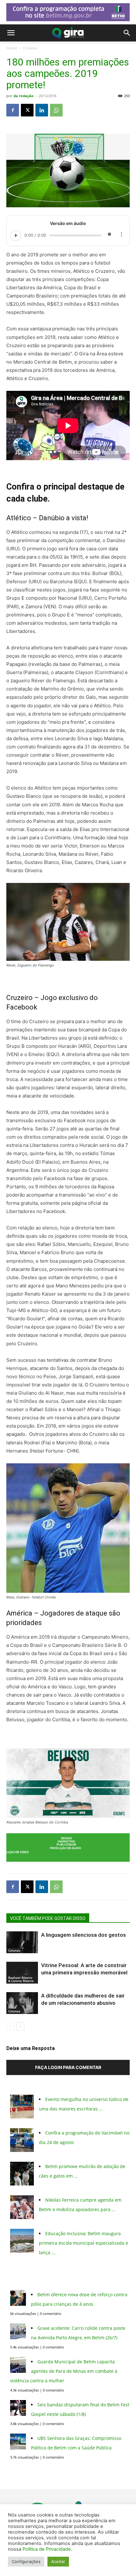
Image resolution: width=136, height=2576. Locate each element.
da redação (24, 96)
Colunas (30, 48)
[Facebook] (13, 110)
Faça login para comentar (68, 2067)
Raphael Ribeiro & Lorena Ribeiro (21, 1979)
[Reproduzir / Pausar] (16, 235)
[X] (27, 110)
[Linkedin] (42, 110)
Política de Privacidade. (47, 2549)
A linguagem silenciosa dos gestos (83, 1935)
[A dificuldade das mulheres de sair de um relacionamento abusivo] (22, 2003)
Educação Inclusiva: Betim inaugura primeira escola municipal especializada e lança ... (83, 2243)
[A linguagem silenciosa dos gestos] (22, 1942)
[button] (11, 33)
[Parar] (109, 235)
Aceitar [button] (58, 2561)
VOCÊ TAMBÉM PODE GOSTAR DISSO (48, 1918)
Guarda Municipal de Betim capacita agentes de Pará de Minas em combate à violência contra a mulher (64, 2371)
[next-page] (20, 2026)
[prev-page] (10, 2026)
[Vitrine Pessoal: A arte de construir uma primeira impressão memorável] (22, 1973)
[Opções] (121, 235)
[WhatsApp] (56, 110)
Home (12, 48)
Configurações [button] (26, 2561)
